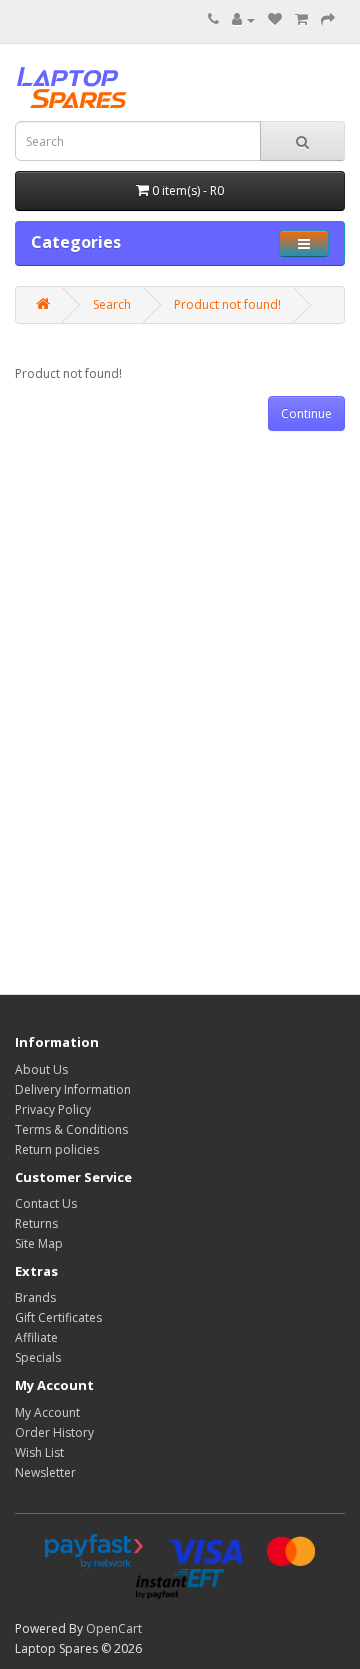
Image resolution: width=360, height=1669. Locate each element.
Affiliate (36, 1337)
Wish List (39, 1452)
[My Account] (243, 19)
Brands (35, 1297)
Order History (54, 1432)
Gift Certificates (58, 1317)
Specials (38, 1357)
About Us (41, 1069)
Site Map (39, 1243)
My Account (47, 1412)
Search (112, 304)
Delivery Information (73, 1089)
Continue (306, 413)
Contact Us (46, 1203)
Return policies (57, 1149)
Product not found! (227, 304)
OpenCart (114, 1628)
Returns (36, 1223)
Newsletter (45, 1472)
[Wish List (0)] (275, 19)
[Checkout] (328, 19)
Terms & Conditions (71, 1129)
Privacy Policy (53, 1109)
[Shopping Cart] (301, 19)
